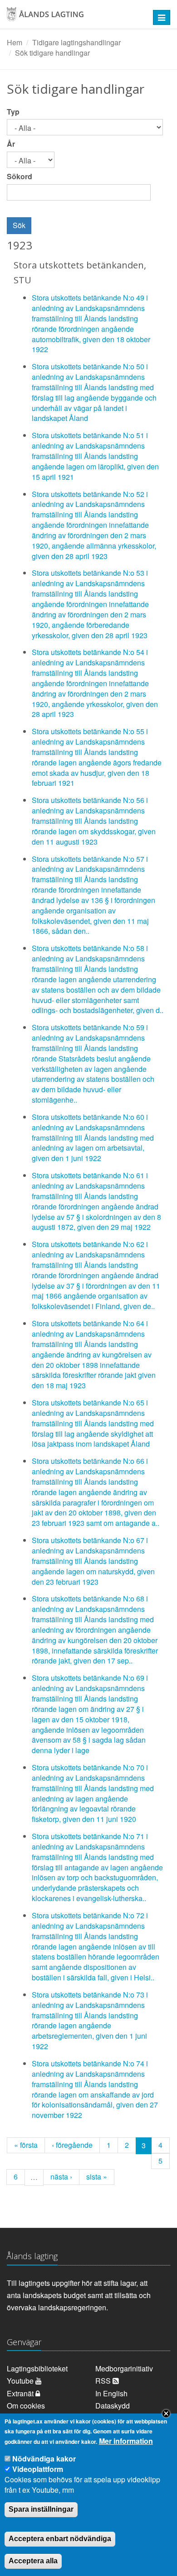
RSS (104, 2381)
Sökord (20, 177)
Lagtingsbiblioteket (37, 2368)
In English (111, 2393)
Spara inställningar (41, 2509)
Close (166, 2414)
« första (26, 2145)
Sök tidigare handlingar (52, 53)
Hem (15, 42)
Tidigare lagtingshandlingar (76, 42)
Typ (13, 112)
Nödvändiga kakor (44, 2459)
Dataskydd (113, 2406)
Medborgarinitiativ (124, 2368)
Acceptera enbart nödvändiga (60, 2539)
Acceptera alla (33, 2561)
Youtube (21, 2381)
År (11, 144)
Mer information (126, 2441)
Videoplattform (38, 2469)
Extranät (21, 2393)
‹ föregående (72, 2145)
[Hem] (74, 17)
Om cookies (26, 2406)
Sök (19, 225)
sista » (97, 2177)
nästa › (61, 2177)
